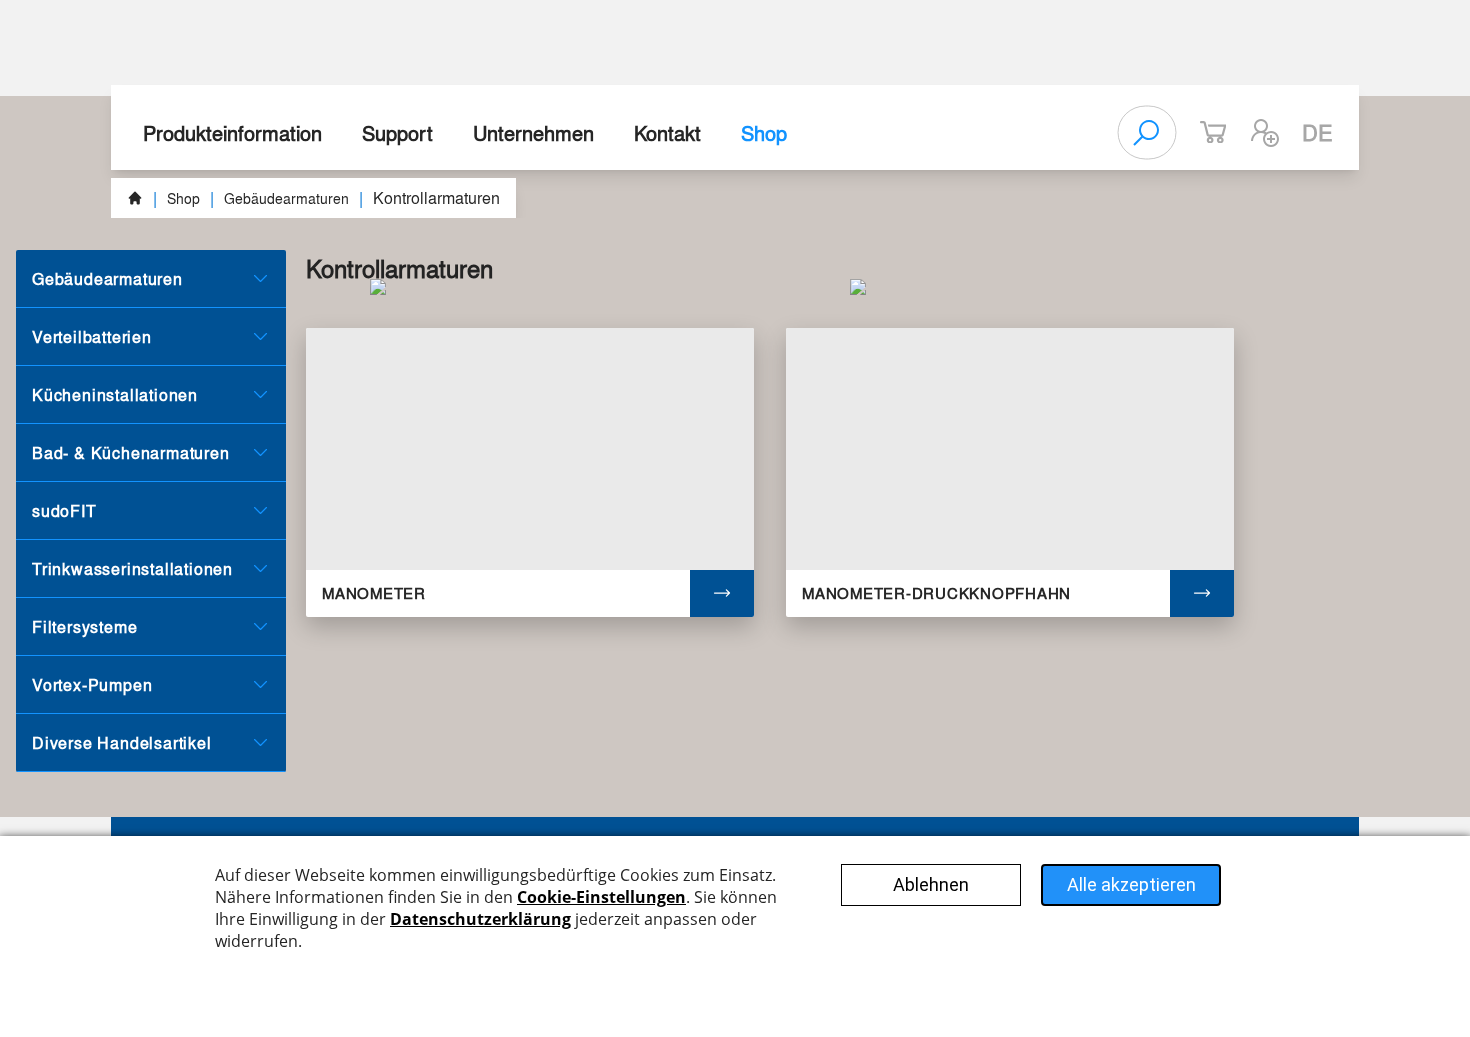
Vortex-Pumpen (92, 684)
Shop (764, 132)
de (1317, 132)
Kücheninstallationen (115, 394)
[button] (1265, 133)
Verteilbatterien (92, 336)
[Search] (1147, 133)
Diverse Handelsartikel (122, 742)
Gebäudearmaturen (286, 198)
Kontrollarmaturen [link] (436, 197)
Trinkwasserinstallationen (132, 568)
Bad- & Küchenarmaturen (131, 452)
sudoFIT (64, 510)
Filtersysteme (84, 626)
